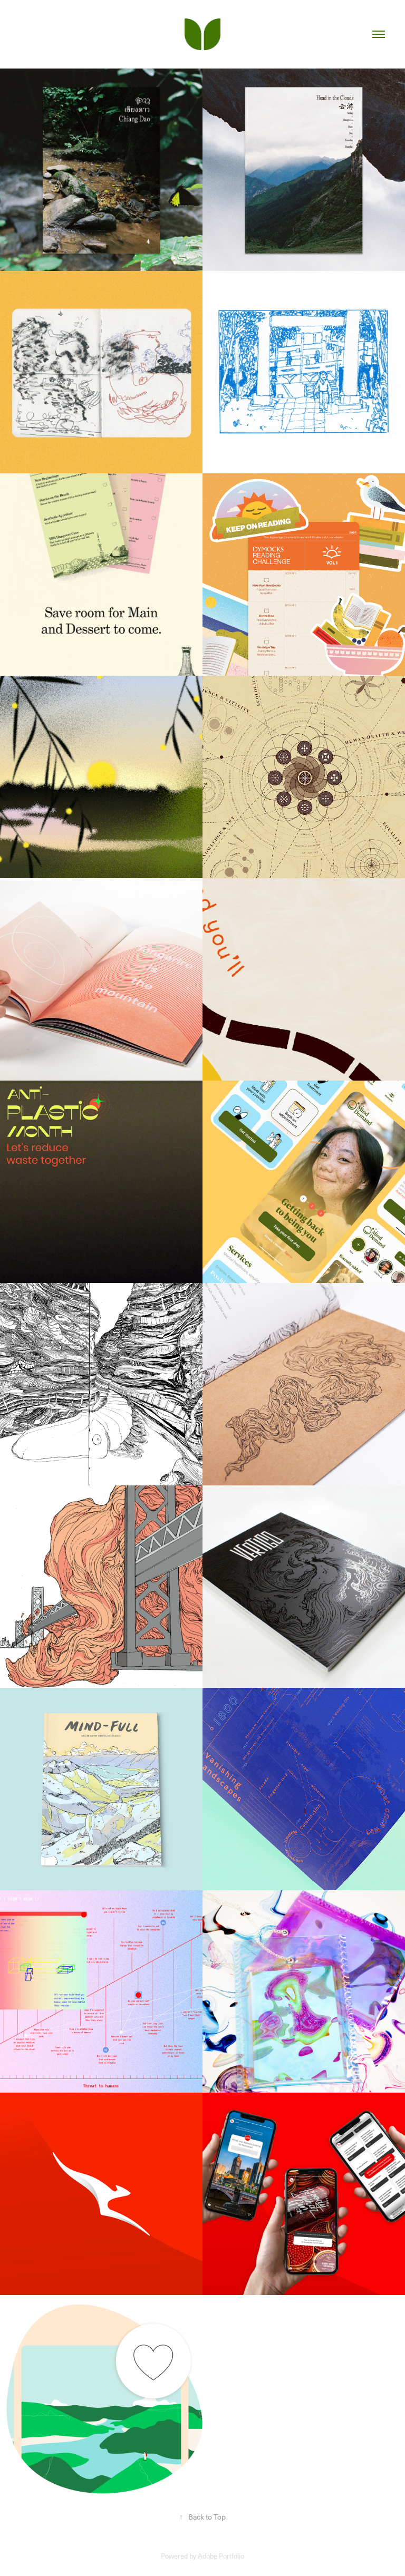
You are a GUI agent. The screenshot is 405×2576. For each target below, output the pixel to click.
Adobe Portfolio (221, 2556)
